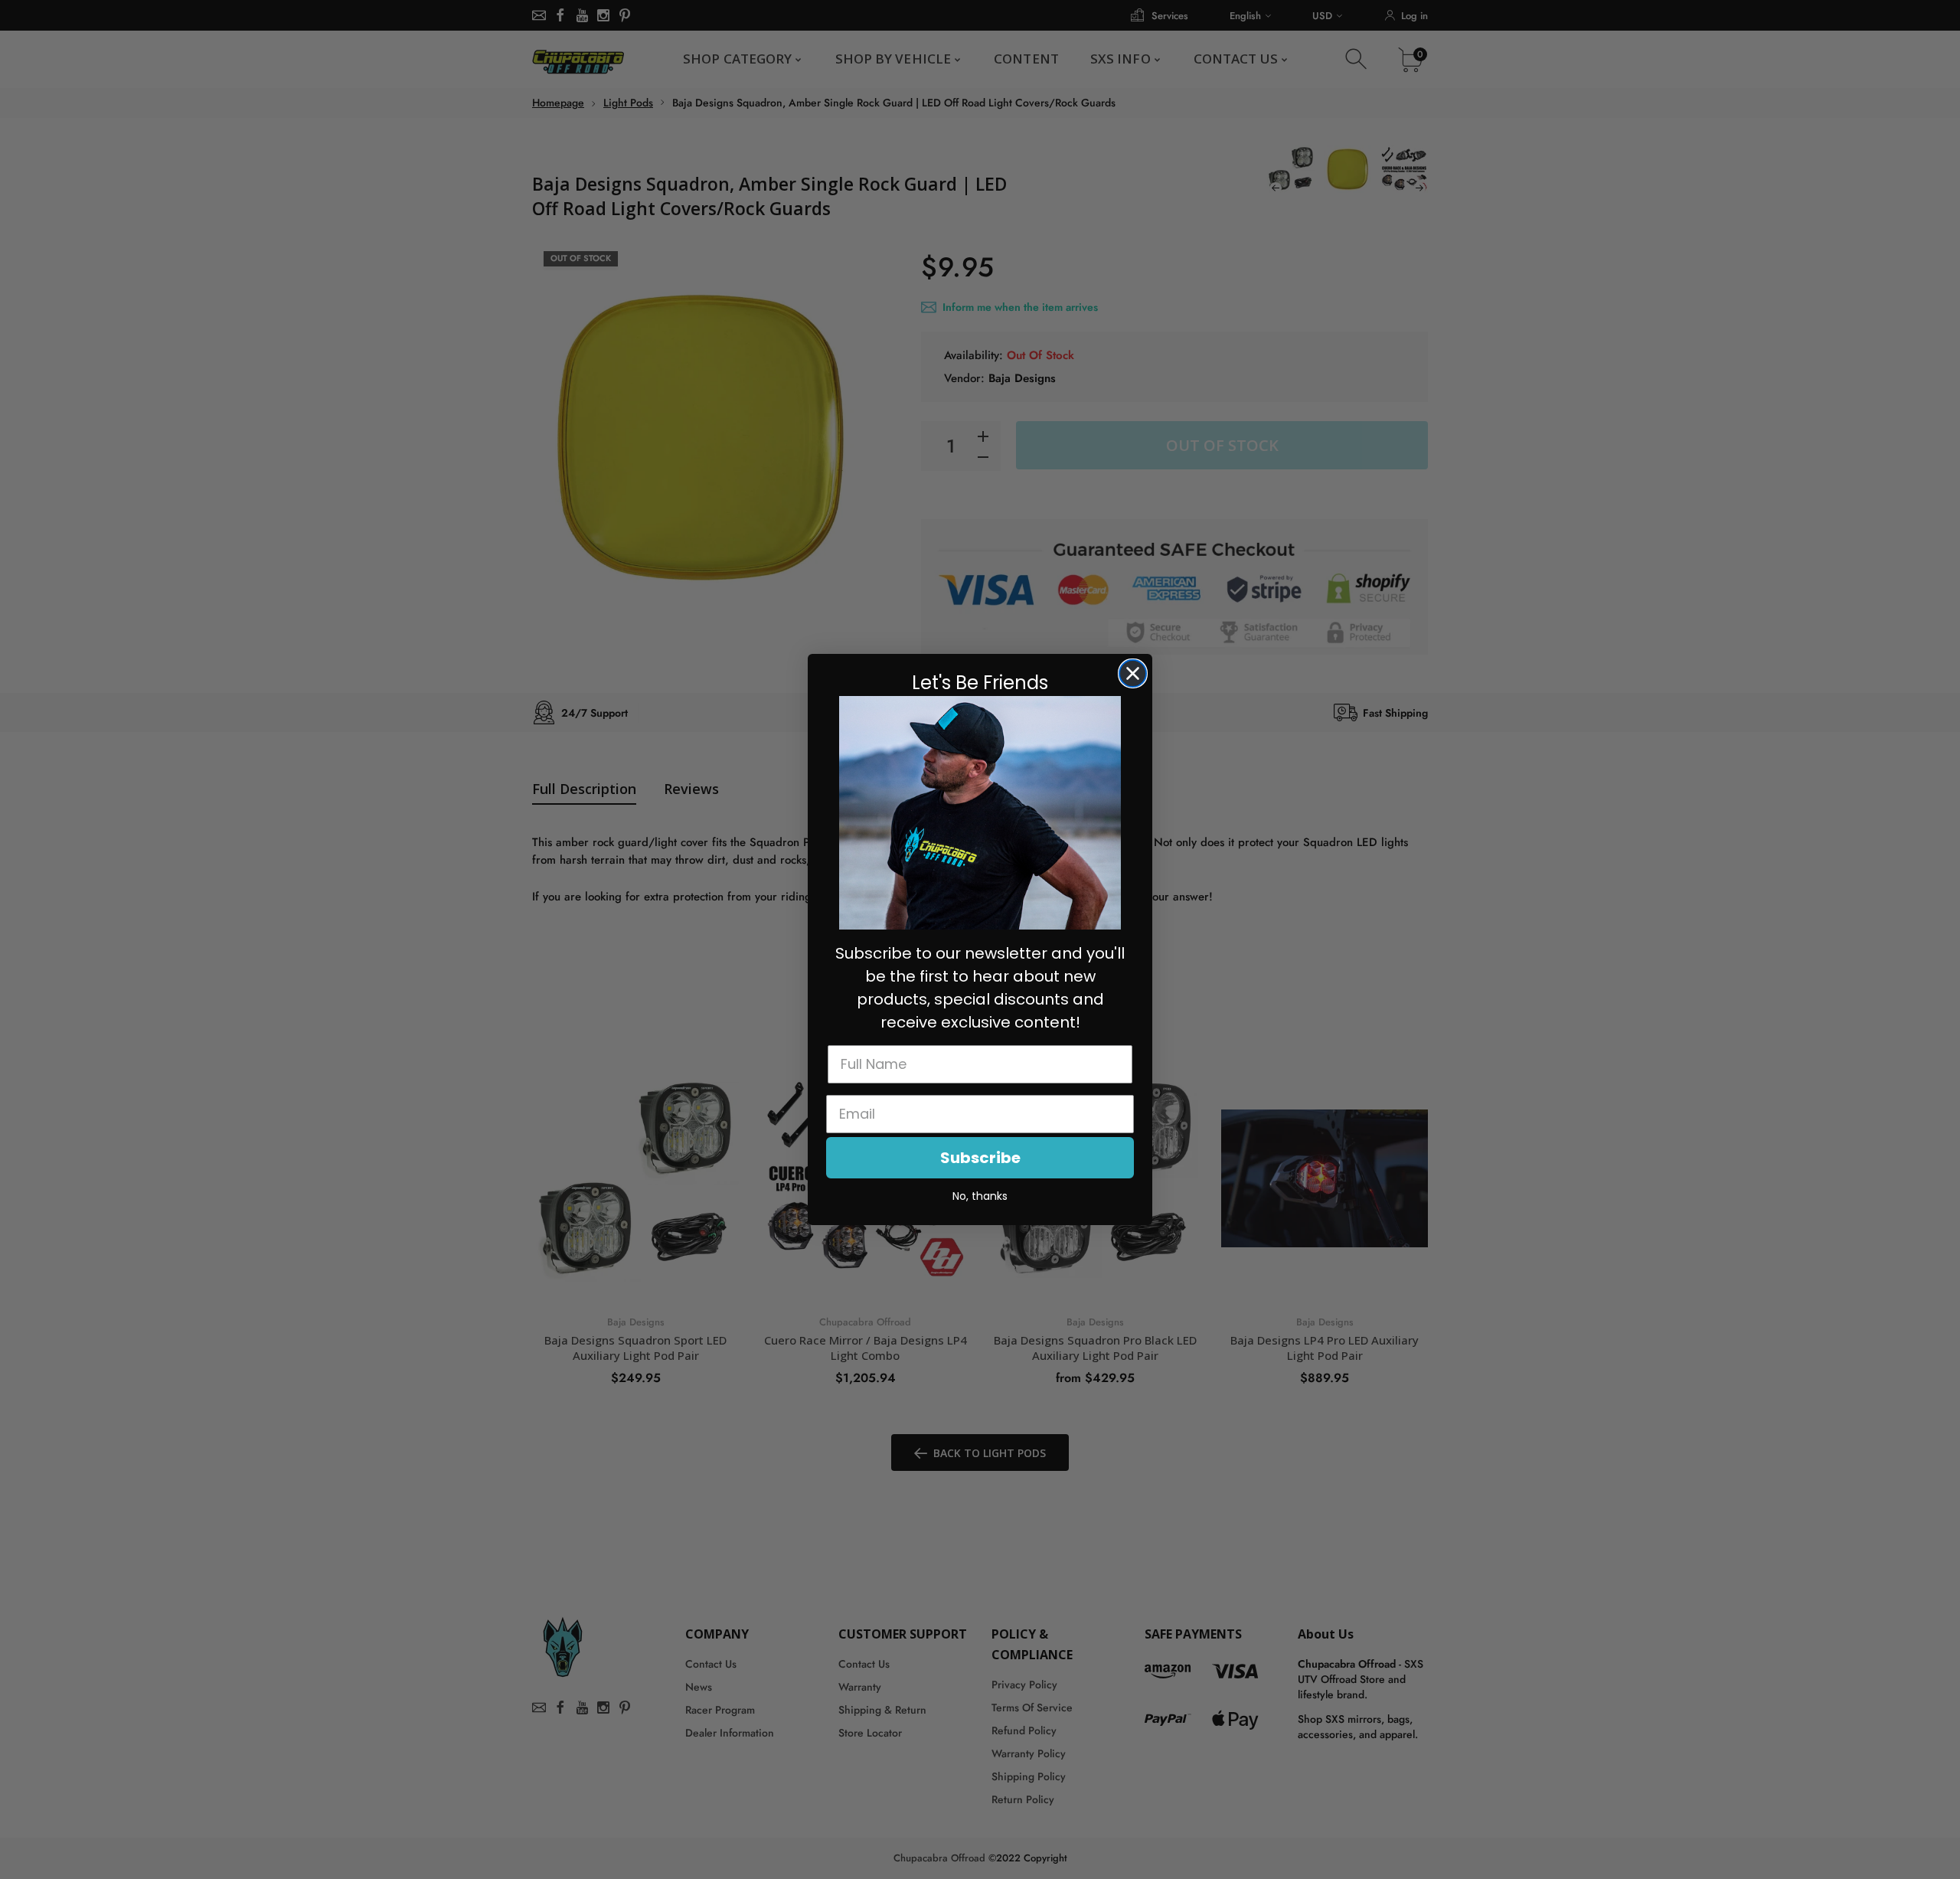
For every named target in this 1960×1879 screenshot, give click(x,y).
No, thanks (980, 1196)
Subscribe (980, 1158)
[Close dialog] (1133, 673)
